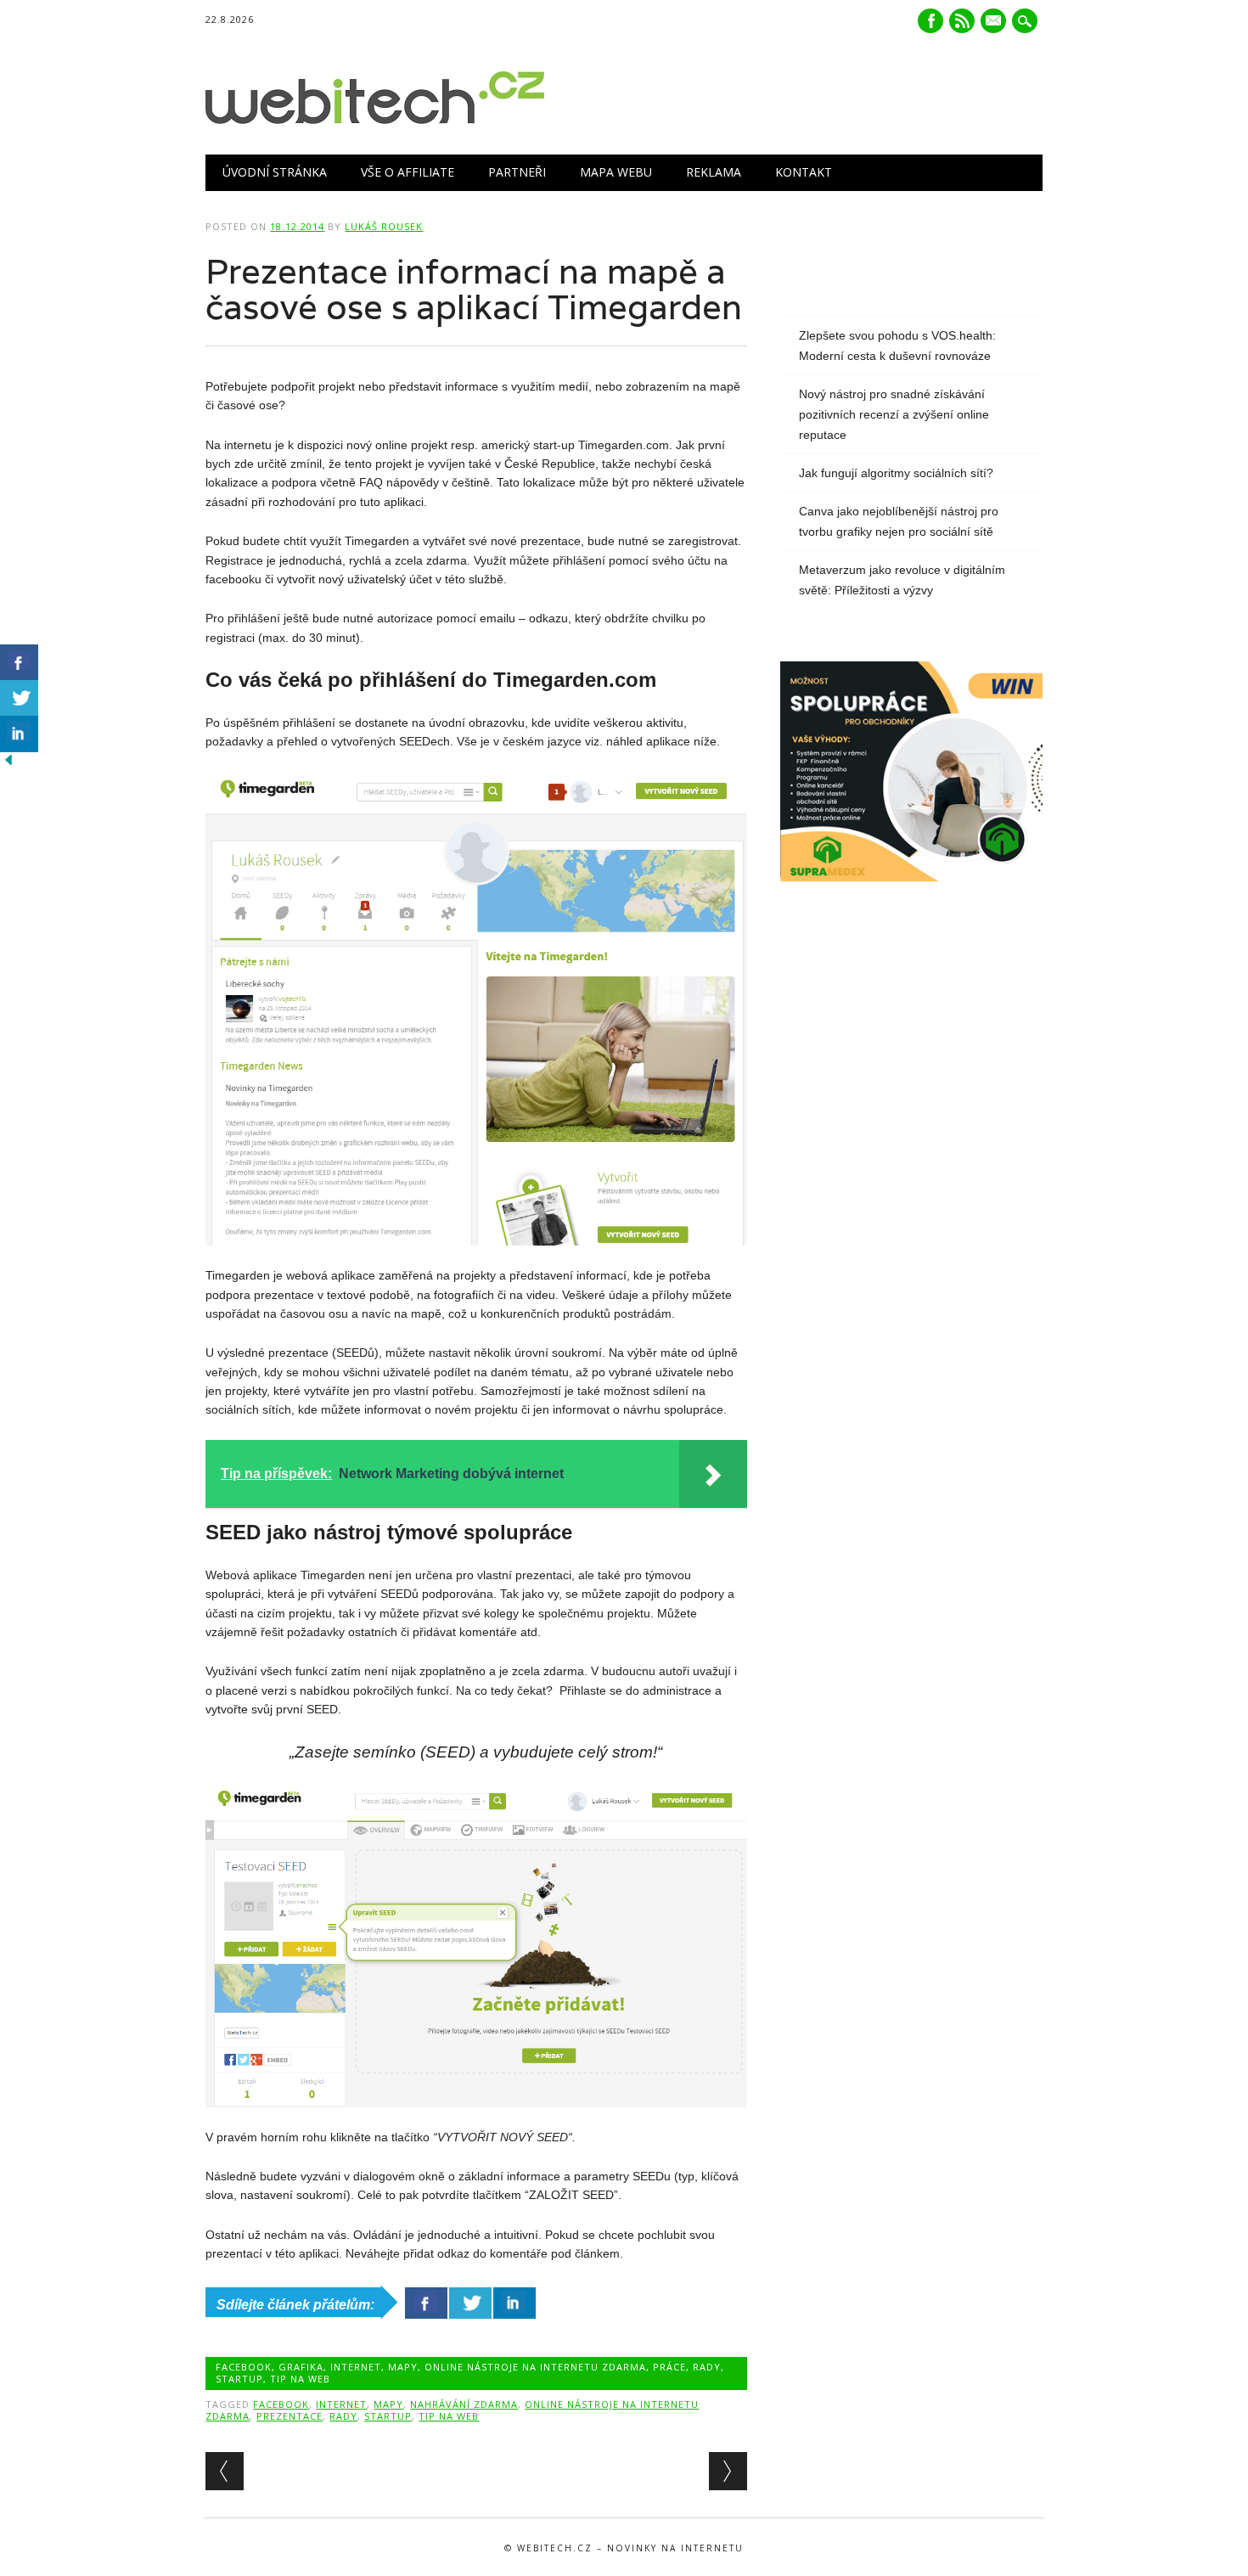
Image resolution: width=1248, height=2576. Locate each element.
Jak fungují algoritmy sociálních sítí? (896, 473)
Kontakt (804, 172)
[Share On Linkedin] (514, 2303)
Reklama (714, 172)
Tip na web (300, 2379)
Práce (669, 2367)
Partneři (517, 172)
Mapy (403, 2367)
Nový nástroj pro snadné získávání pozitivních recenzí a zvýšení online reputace (894, 414)
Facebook (930, 21)
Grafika (301, 2367)
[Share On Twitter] (470, 2303)
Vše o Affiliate (408, 172)
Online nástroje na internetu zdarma (535, 2367)
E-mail (995, 22)
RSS (962, 21)
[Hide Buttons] (8, 764)
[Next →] (728, 2471)
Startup (239, 2379)
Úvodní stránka (275, 172)
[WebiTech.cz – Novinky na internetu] (375, 120)
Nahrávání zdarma (464, 2404)
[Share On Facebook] (426, 2303)
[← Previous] (225, 2471)
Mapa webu (616, 172)
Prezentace (290, 2416)
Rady (707, 2367)
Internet (356, 2367)
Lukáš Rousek (384, 226)
